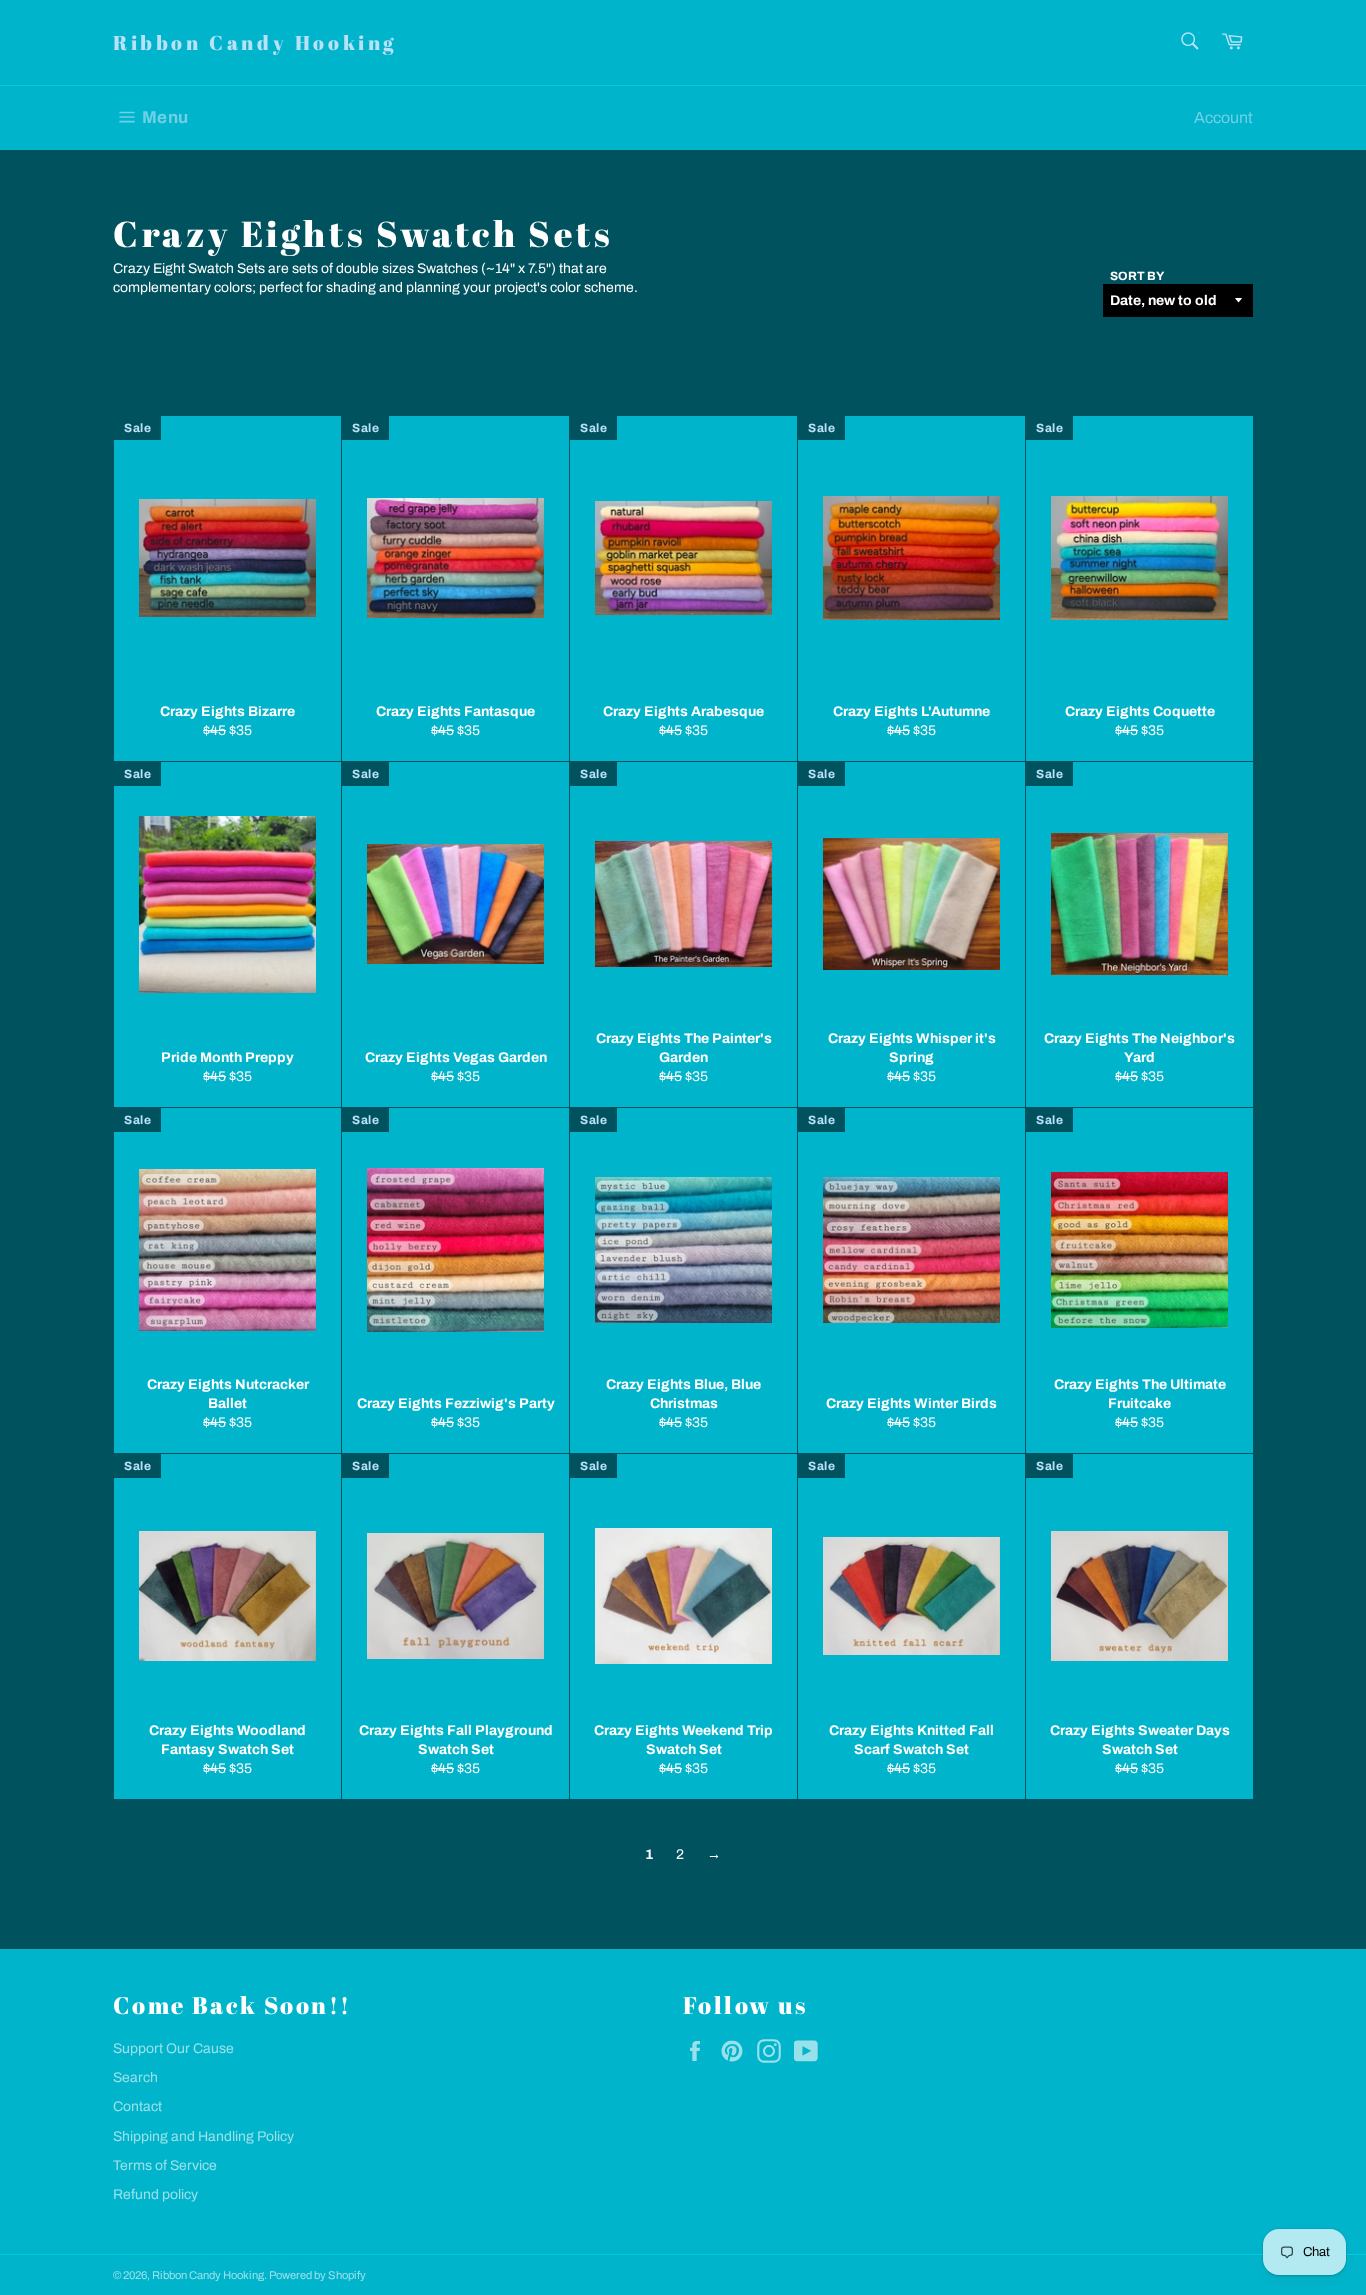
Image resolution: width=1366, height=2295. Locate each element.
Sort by (1137, 276)
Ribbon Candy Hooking (255, 42)
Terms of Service (165, 2165)
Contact (137, 2106)
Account (1223, 117)
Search (135, 2077)
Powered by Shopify (317, 2275)
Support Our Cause (173, 2048)
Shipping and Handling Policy (203, 2136)
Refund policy (155, 2194)
